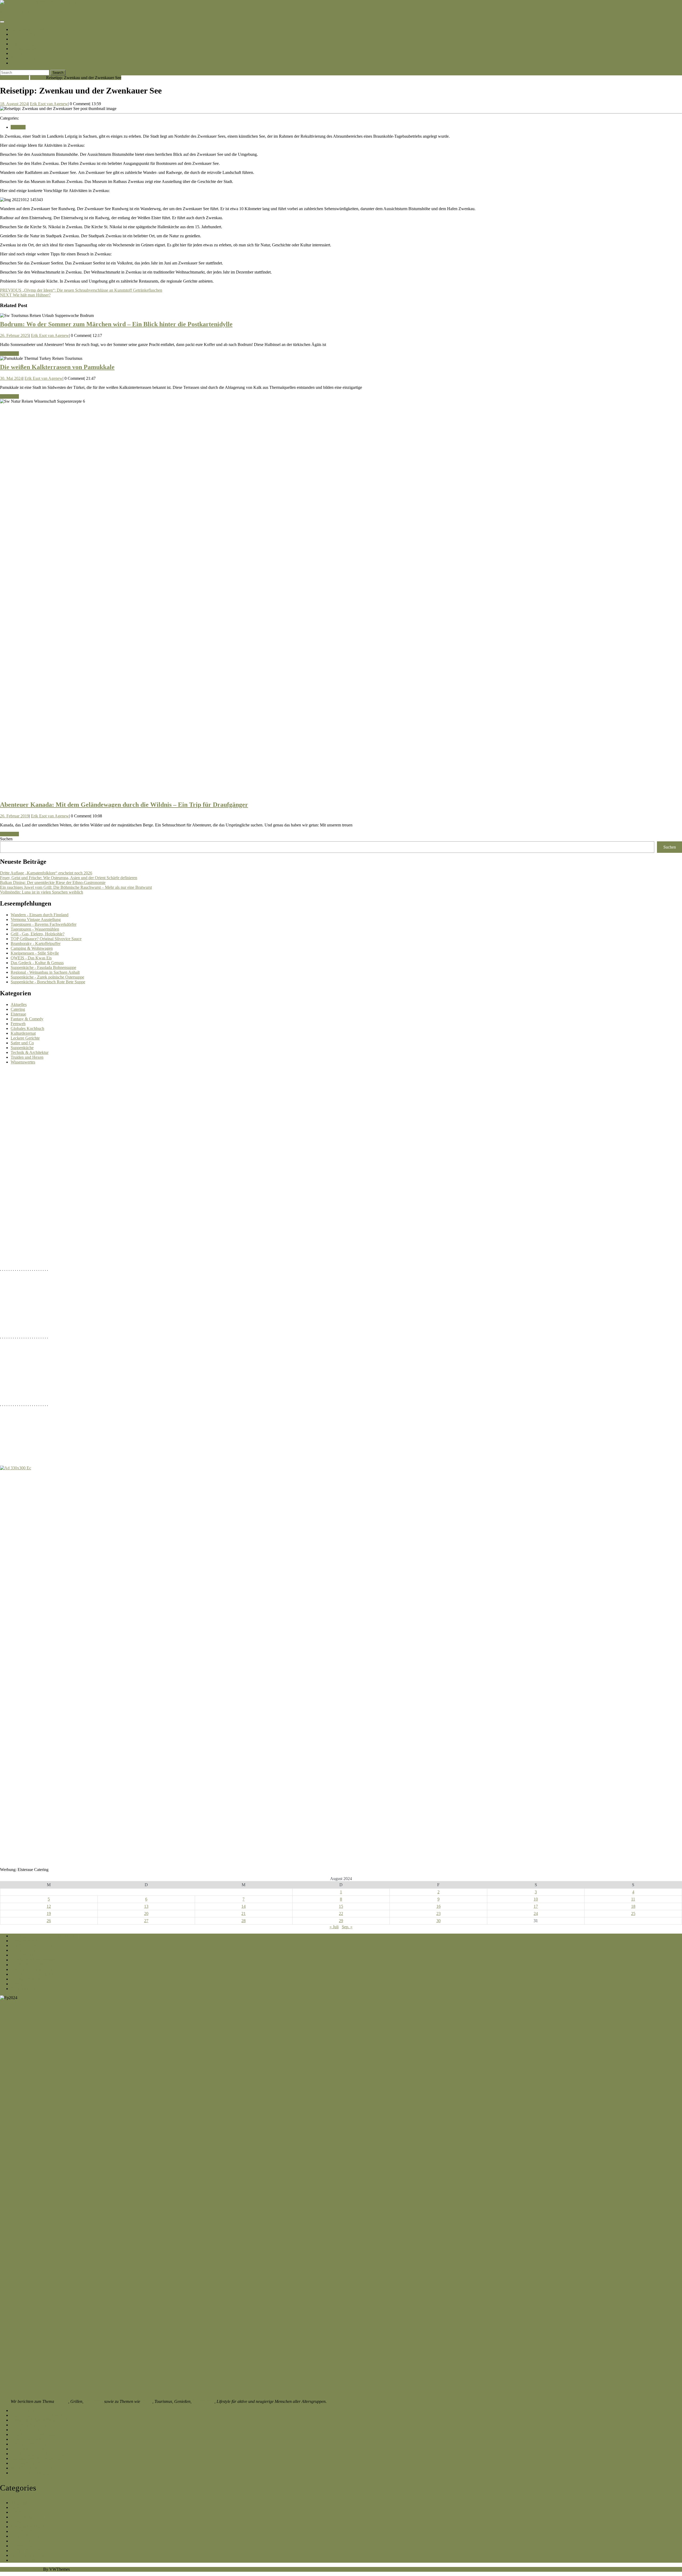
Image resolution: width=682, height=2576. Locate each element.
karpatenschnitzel (15, 11)
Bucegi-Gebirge (25, 39)
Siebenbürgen (23, 58)
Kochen (62, 2401)
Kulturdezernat (23, 1033)
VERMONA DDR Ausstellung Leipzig (44, 1936)
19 (49, 1913)
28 (243, 1921)
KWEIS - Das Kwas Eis (31, 1969)
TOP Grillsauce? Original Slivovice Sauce (46, 939)
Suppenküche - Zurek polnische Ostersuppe (47, 977)
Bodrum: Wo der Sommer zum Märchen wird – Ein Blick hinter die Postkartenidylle (116, 324)
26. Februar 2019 (15, 816)
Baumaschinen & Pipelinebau (36, 2458)
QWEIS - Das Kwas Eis (31, 958)
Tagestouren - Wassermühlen (35, 929)
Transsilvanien (24, 49)
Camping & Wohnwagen (32, 948)
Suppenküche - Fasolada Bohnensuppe (43, 967)
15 (341, 1906)
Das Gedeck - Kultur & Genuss (37, 963)
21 (243, 1913)
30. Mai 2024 (11, 378)
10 (536, 1899)
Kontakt (18, 63)
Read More (9, 354)
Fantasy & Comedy (27, 1019)
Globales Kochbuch (27, 1028)
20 (146, 1913)
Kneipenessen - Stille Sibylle (35, 953)
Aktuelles (19, 1004)
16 (439, 1906)
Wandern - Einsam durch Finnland (40, 915)
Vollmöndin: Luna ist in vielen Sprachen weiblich (42, 892)
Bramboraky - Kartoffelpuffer (36, 943)
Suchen (6, 839)
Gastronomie (204, 2401)
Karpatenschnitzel (27, 29)
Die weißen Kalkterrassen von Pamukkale (57, 367)
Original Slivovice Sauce (32, 1945)
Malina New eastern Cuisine (34, 2434)
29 (341, 1921)
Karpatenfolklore (25, 2430)
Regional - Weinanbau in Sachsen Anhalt (45, 972)
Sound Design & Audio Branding (39, 2454)
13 (146, 1906)
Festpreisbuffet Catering (31, 1965)
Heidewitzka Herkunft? (30, 2463)
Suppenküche (22, 1048)
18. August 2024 (14, 104)
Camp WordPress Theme (21, 2569)
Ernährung (94, 2401)
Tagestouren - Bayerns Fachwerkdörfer (44, 924)
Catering (18, 1009)
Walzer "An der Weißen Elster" (37, 1974)
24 (536, 1913)
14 (243, 1906)
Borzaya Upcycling (27, 2449)
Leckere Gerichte (25, 1038)
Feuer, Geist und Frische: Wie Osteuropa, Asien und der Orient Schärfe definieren (69, 878)
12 (49, 1906)
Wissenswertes (23, 1062)
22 (341, 1913)
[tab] (2, 22)
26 (49, 1921)
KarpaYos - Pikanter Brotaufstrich (39, 2420)
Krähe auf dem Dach (28, 2444)
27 (146, 1921)
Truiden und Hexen (27, 1057)
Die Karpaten (23, 34)
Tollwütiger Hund (26, 2439)
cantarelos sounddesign (30, 2473)
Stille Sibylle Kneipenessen (34, 1960)
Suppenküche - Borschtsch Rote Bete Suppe (48, 982)
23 (439, 1913)
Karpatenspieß (23, 1950)
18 (633, 1906)
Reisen (147, 2401)
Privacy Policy (23, 1989)
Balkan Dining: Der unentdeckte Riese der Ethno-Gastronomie (53, 883)
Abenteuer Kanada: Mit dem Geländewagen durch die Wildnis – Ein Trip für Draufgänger (124, 805)
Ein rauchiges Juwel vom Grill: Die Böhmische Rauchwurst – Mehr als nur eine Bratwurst (76, 887)
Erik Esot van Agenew (49, 104)
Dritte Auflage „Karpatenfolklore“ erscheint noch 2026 (46, 873)
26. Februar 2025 (15, 335)
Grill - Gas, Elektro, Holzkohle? (38, 934)
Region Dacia (23, 44)
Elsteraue (18, 1014)
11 (633, 1899)
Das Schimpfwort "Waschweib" (38, 2415)
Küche (17, 53)
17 (536, 1906)
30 (439, 1921)
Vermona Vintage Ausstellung (36, 920)
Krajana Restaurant (27, 1979)
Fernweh (38, 78)
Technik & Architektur (30, 1052)
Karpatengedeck (24, 1941)
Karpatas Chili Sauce (28, 2425)
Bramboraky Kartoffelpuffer (34, 2410)
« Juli (334, 1927)
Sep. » (347, 1927)
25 (633, 1913)
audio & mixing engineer (32, 2468)
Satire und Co (22, 1043)
